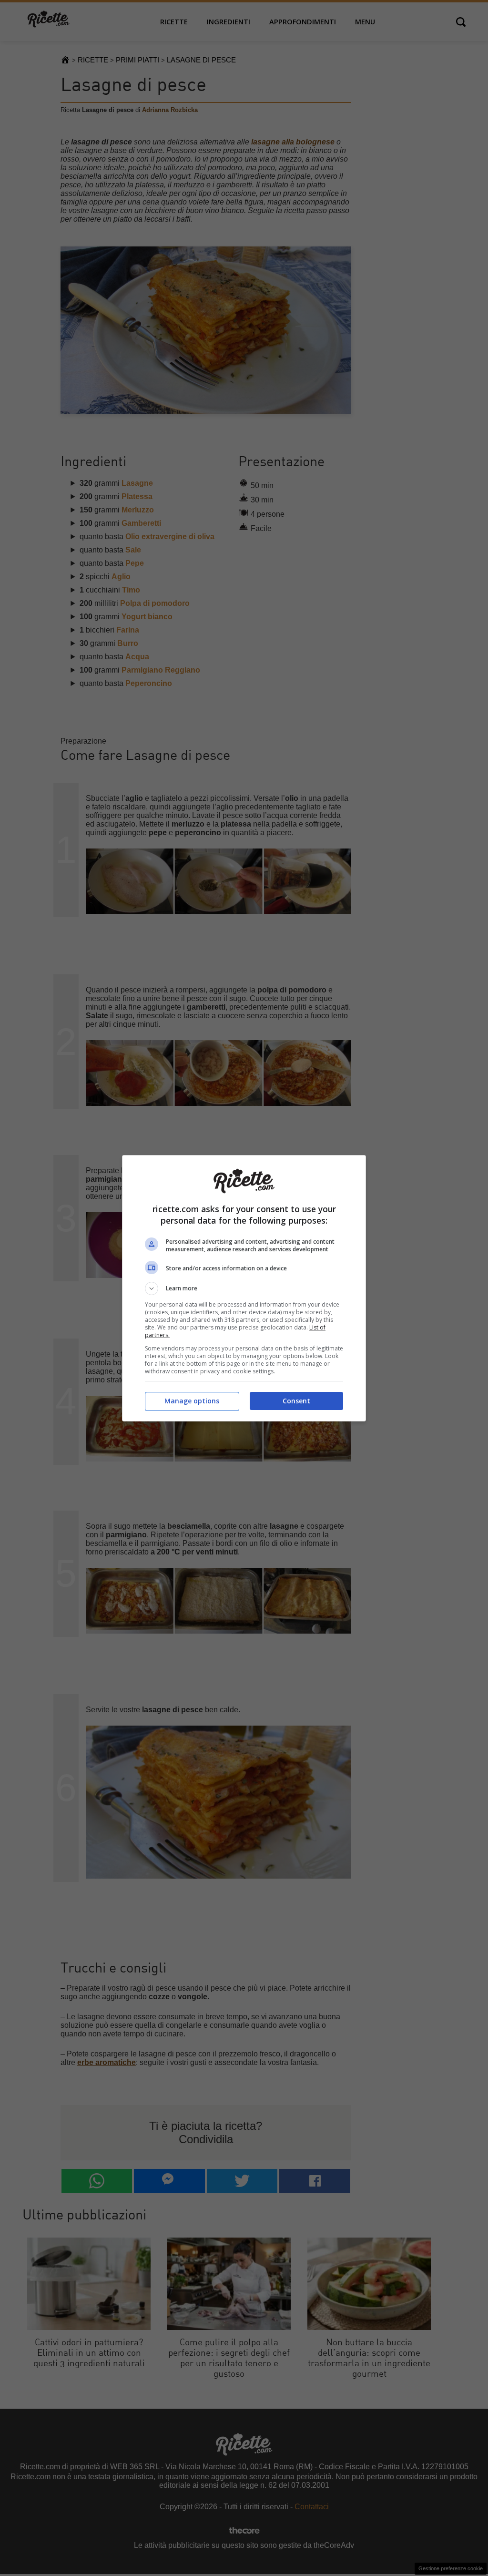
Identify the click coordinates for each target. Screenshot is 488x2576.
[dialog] (244, 1288)
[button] (244, 1288)
